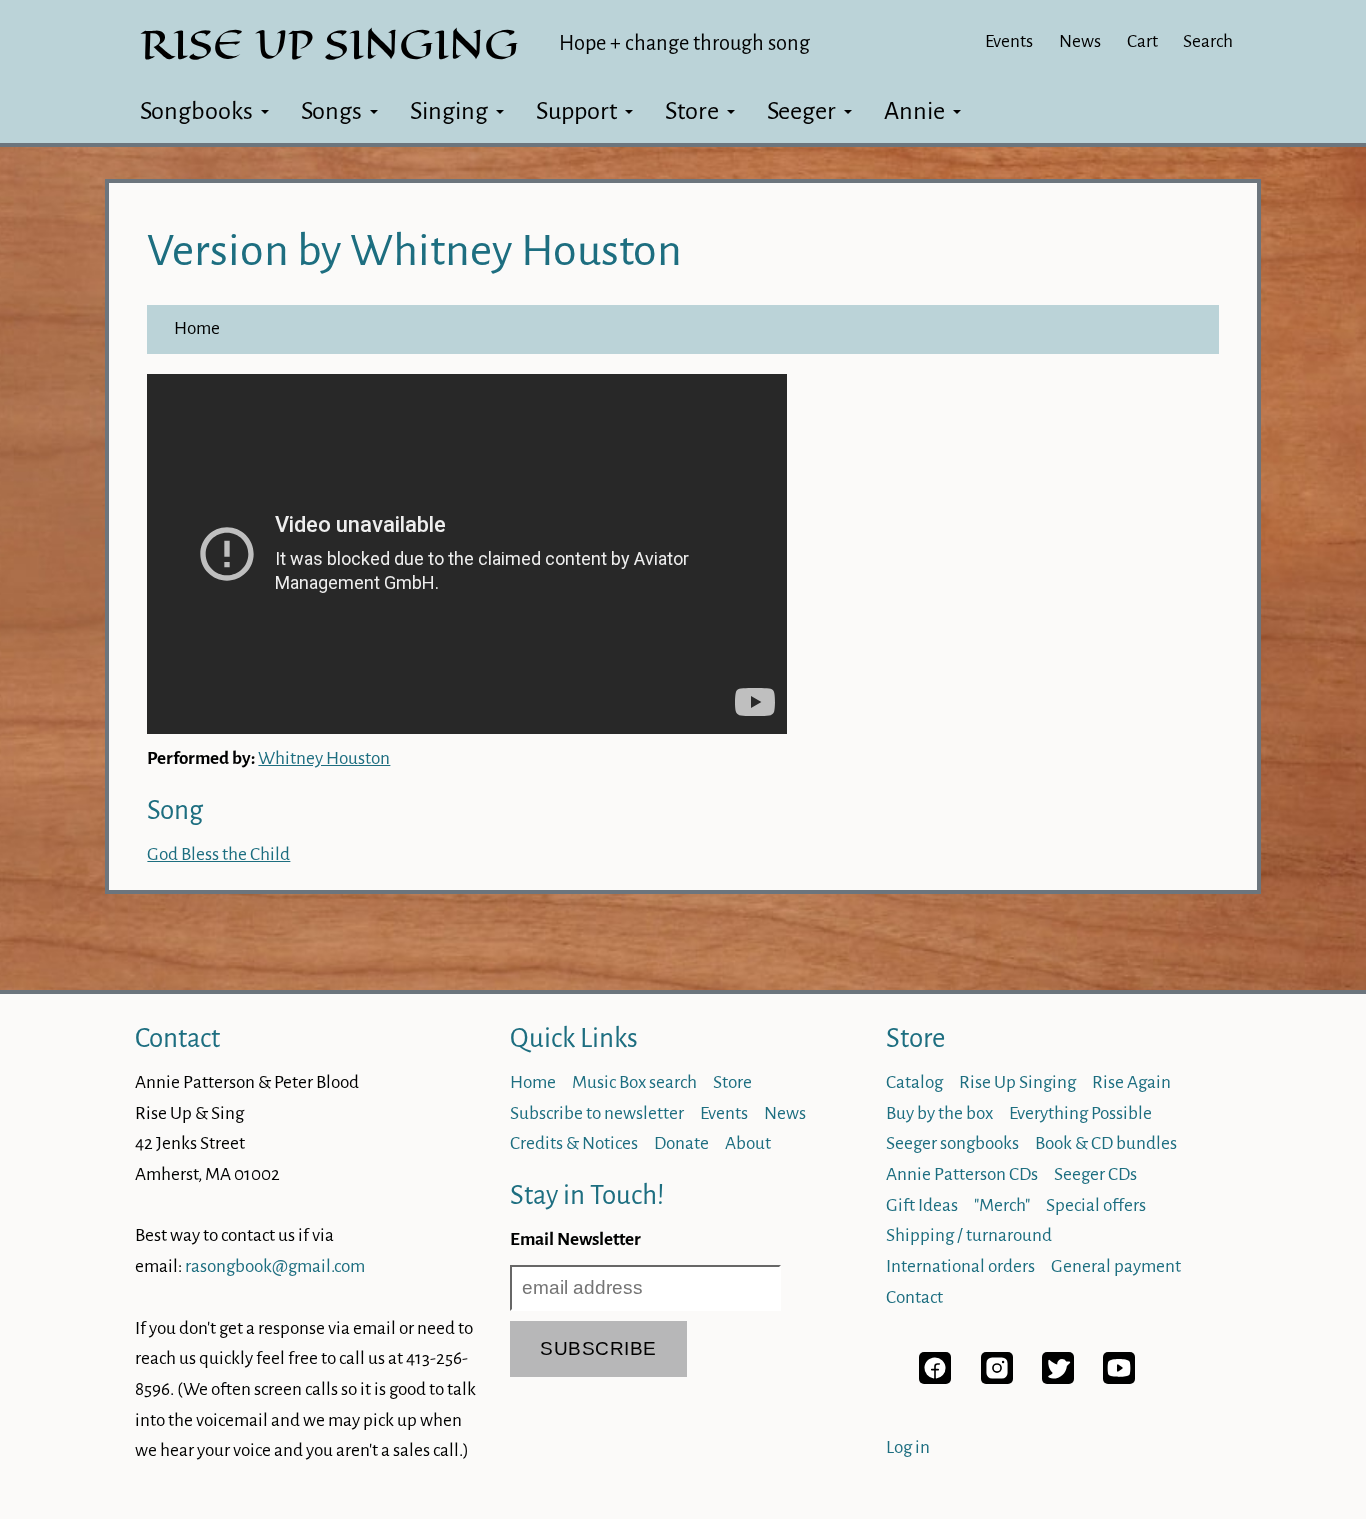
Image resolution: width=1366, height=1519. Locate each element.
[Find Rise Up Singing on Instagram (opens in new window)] (997, 1378)
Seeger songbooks (952, 1143)
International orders (960, 1266)
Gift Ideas (922, 1205)
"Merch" (1002, 1205)
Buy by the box (939, 1113)
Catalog (914, 1082)
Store (692, 111)
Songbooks (196, 111)
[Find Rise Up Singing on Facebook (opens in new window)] (935, 1378)
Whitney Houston (324, 758)
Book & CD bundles (1106, 1143)
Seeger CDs (1095, 1174)
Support (576, 111)
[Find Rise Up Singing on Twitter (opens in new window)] (1058, 1378)
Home (197, 328)
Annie (914, 111)
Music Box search (634, 1082)
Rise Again (1131, 1082)
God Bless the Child (218, 854)
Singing (449, 111)
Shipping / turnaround (969, 1235)
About (748, 1143)
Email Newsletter (575, 1239)
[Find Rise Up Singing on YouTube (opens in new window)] (1119, 1378)
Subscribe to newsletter (597, 1113)
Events (1009, 41)
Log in (908, 1447)
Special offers (1096, 1205)
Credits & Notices (574, 1143)
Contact (177, 1038)
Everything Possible (1080, 1113)
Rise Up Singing (1017, 1082)
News (1080, 41)
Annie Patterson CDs (962, 1174)
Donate (681, 1143)
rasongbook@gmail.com (275, 1266)
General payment (1116, 1266)
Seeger (801, 111)
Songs (331, 111)
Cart (1142, 41)
